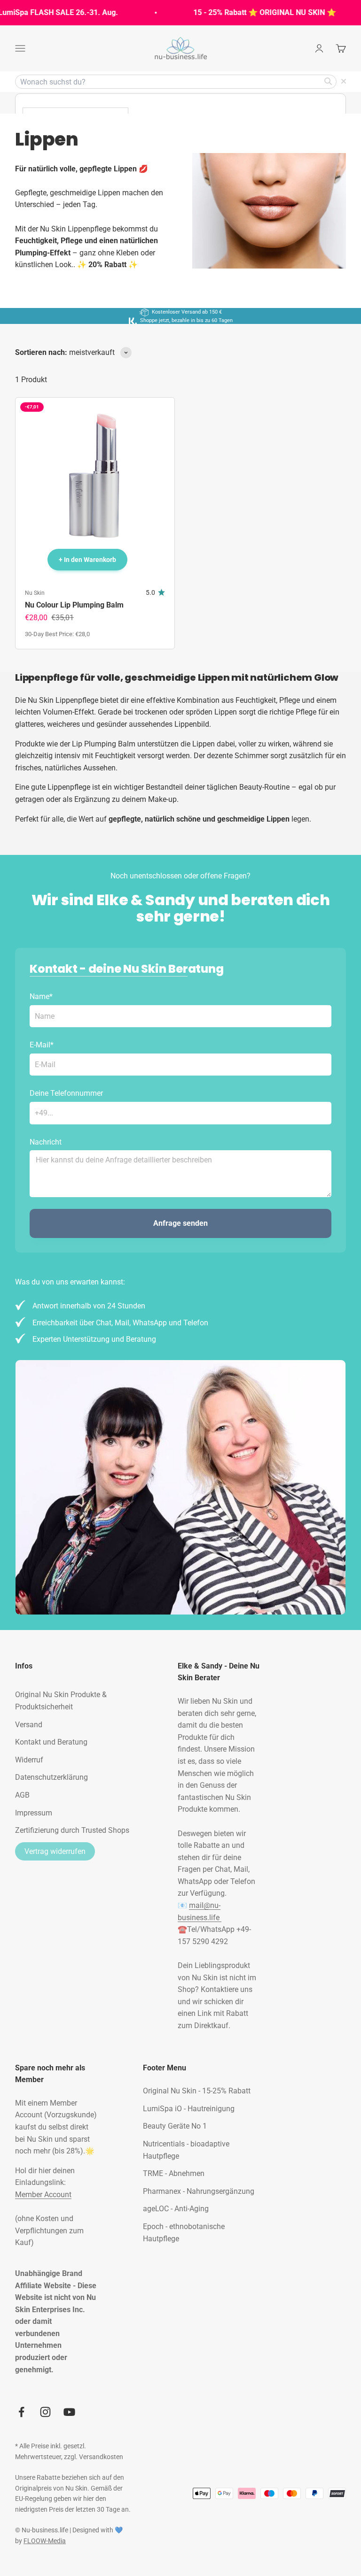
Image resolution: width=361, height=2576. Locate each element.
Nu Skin (35, 593)
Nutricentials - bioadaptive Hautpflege (186, 2150)
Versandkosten (101, 2457)
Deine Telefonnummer (66, 1093)
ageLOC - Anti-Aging (176, 2209)
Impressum (34, 1813)
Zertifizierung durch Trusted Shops (72, 1830)
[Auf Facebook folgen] (21, 2412)
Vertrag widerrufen (55, 1851)
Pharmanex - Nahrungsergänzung (199, 2191)
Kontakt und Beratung (51, 1742)
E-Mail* (42, 1045)
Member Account (43, 2195)
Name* (41, 996)
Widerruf (29, 1760)
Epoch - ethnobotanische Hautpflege (184, 2233)
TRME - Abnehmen (174, 2173)
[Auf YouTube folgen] (69, 2412)
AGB (22, 1795)
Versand (29, 1725)
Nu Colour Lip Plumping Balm (74, 605)
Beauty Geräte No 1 (175, 2126)
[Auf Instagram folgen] (45, 2412)
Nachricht (46, 1142)
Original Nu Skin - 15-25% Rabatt (197, 2091)
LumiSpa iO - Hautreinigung (189, 2109)
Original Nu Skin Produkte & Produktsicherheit (61, 1701)
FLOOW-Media (45, 2541)
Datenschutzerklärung (51, 1777)
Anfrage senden (180, 1223)
